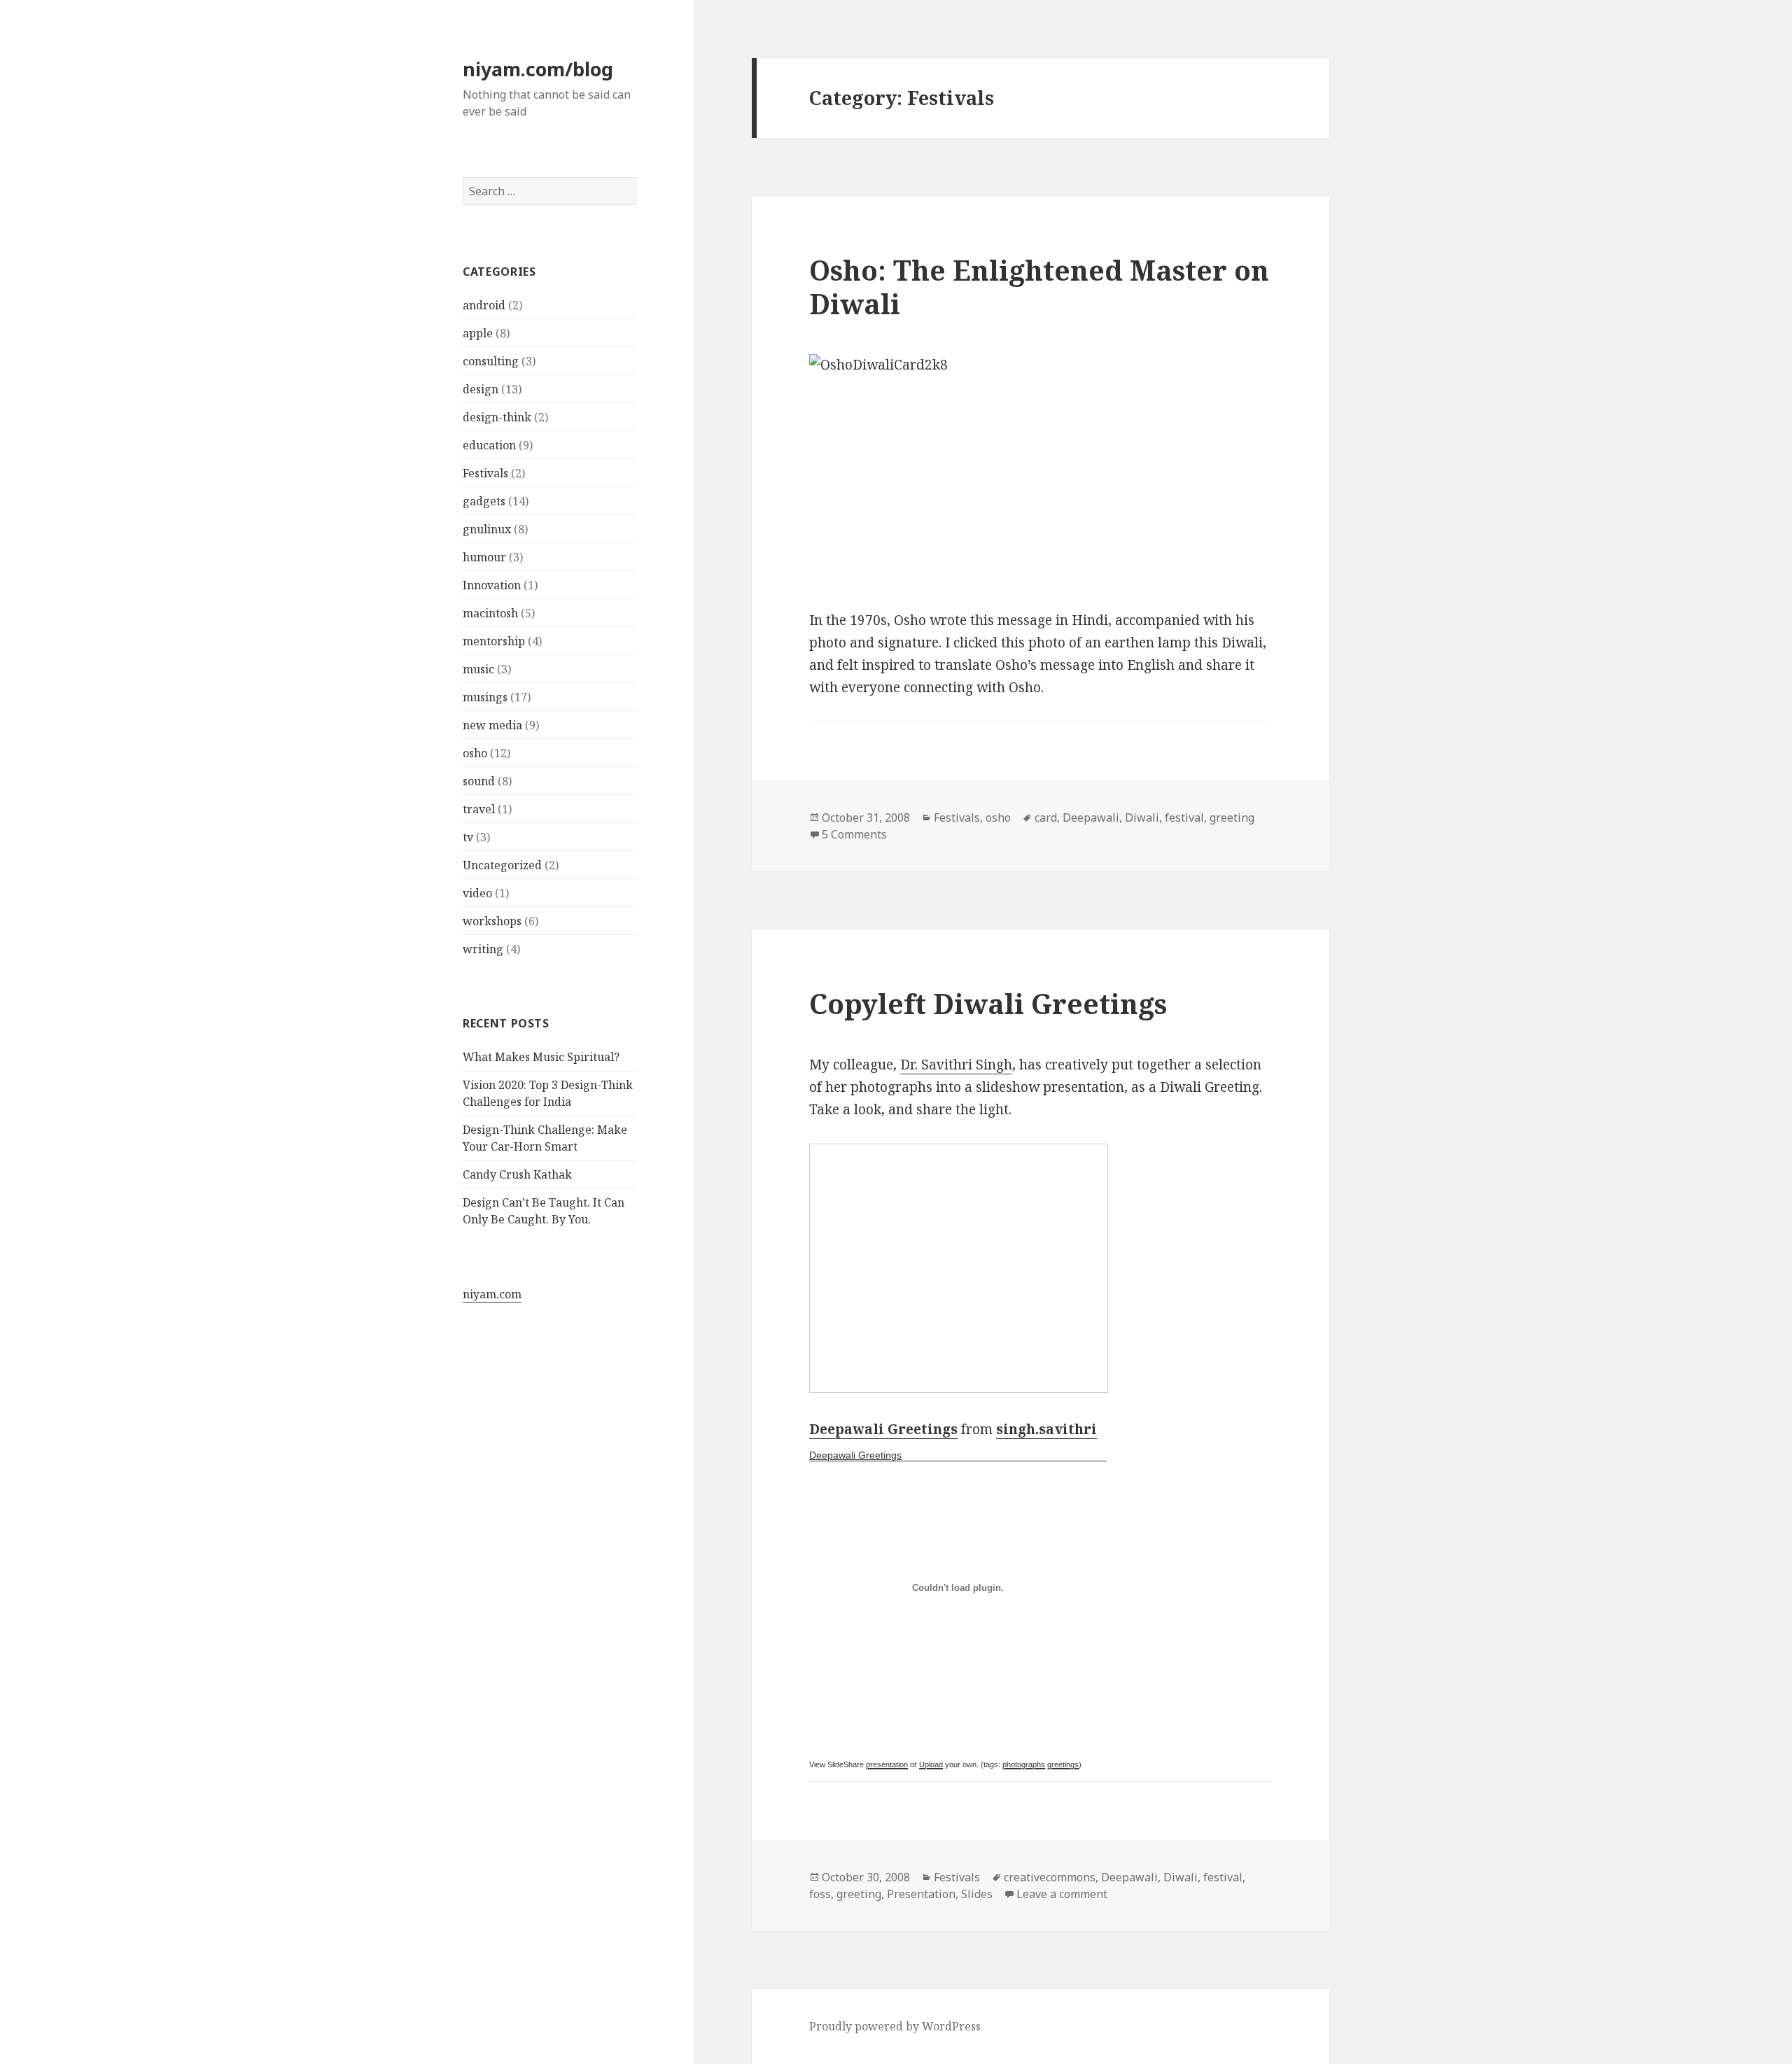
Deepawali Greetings (883, 1429)
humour (484, 557)
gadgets (484, 501)
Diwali (1142, 817)
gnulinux (487, 529)
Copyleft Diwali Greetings (988, 1003)
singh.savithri (1046, 1429)
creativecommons (1050, 1877)
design (481, 389)
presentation (887, 1764)
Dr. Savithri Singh (956, 1065)
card (1046, 817)
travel (479, 809)
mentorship (494, 641)
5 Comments (854, 834)
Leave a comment (1062, 1894)
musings (485, 697)
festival (1184, 817)
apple (478, 333)
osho (475, 753)
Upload (931, 1764)
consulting (491, 361)
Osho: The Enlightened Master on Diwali (1039, 287)
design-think (497, 417)
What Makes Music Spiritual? (541, 1057)
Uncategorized (502, 865)
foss (820, 1894)
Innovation (492, 585)
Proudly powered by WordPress (895, 2026)
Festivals (485, 473)
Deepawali (1091, 817)
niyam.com (492, 1294)
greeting (1232, 817)
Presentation (921, 1894)
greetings (1063, 1764)
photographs (1024, 1764)
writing (483, 949)
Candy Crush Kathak (517, 1174)
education (489, 445)
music (478, 669)
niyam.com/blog (538, 69)
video (477, 893)
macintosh (490, 613)
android (484, 305)
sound (479, 781)
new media (492, 725)
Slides (977, 1894)
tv (468, 837)
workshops (492, 921)
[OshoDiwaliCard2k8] (1040, 471)
